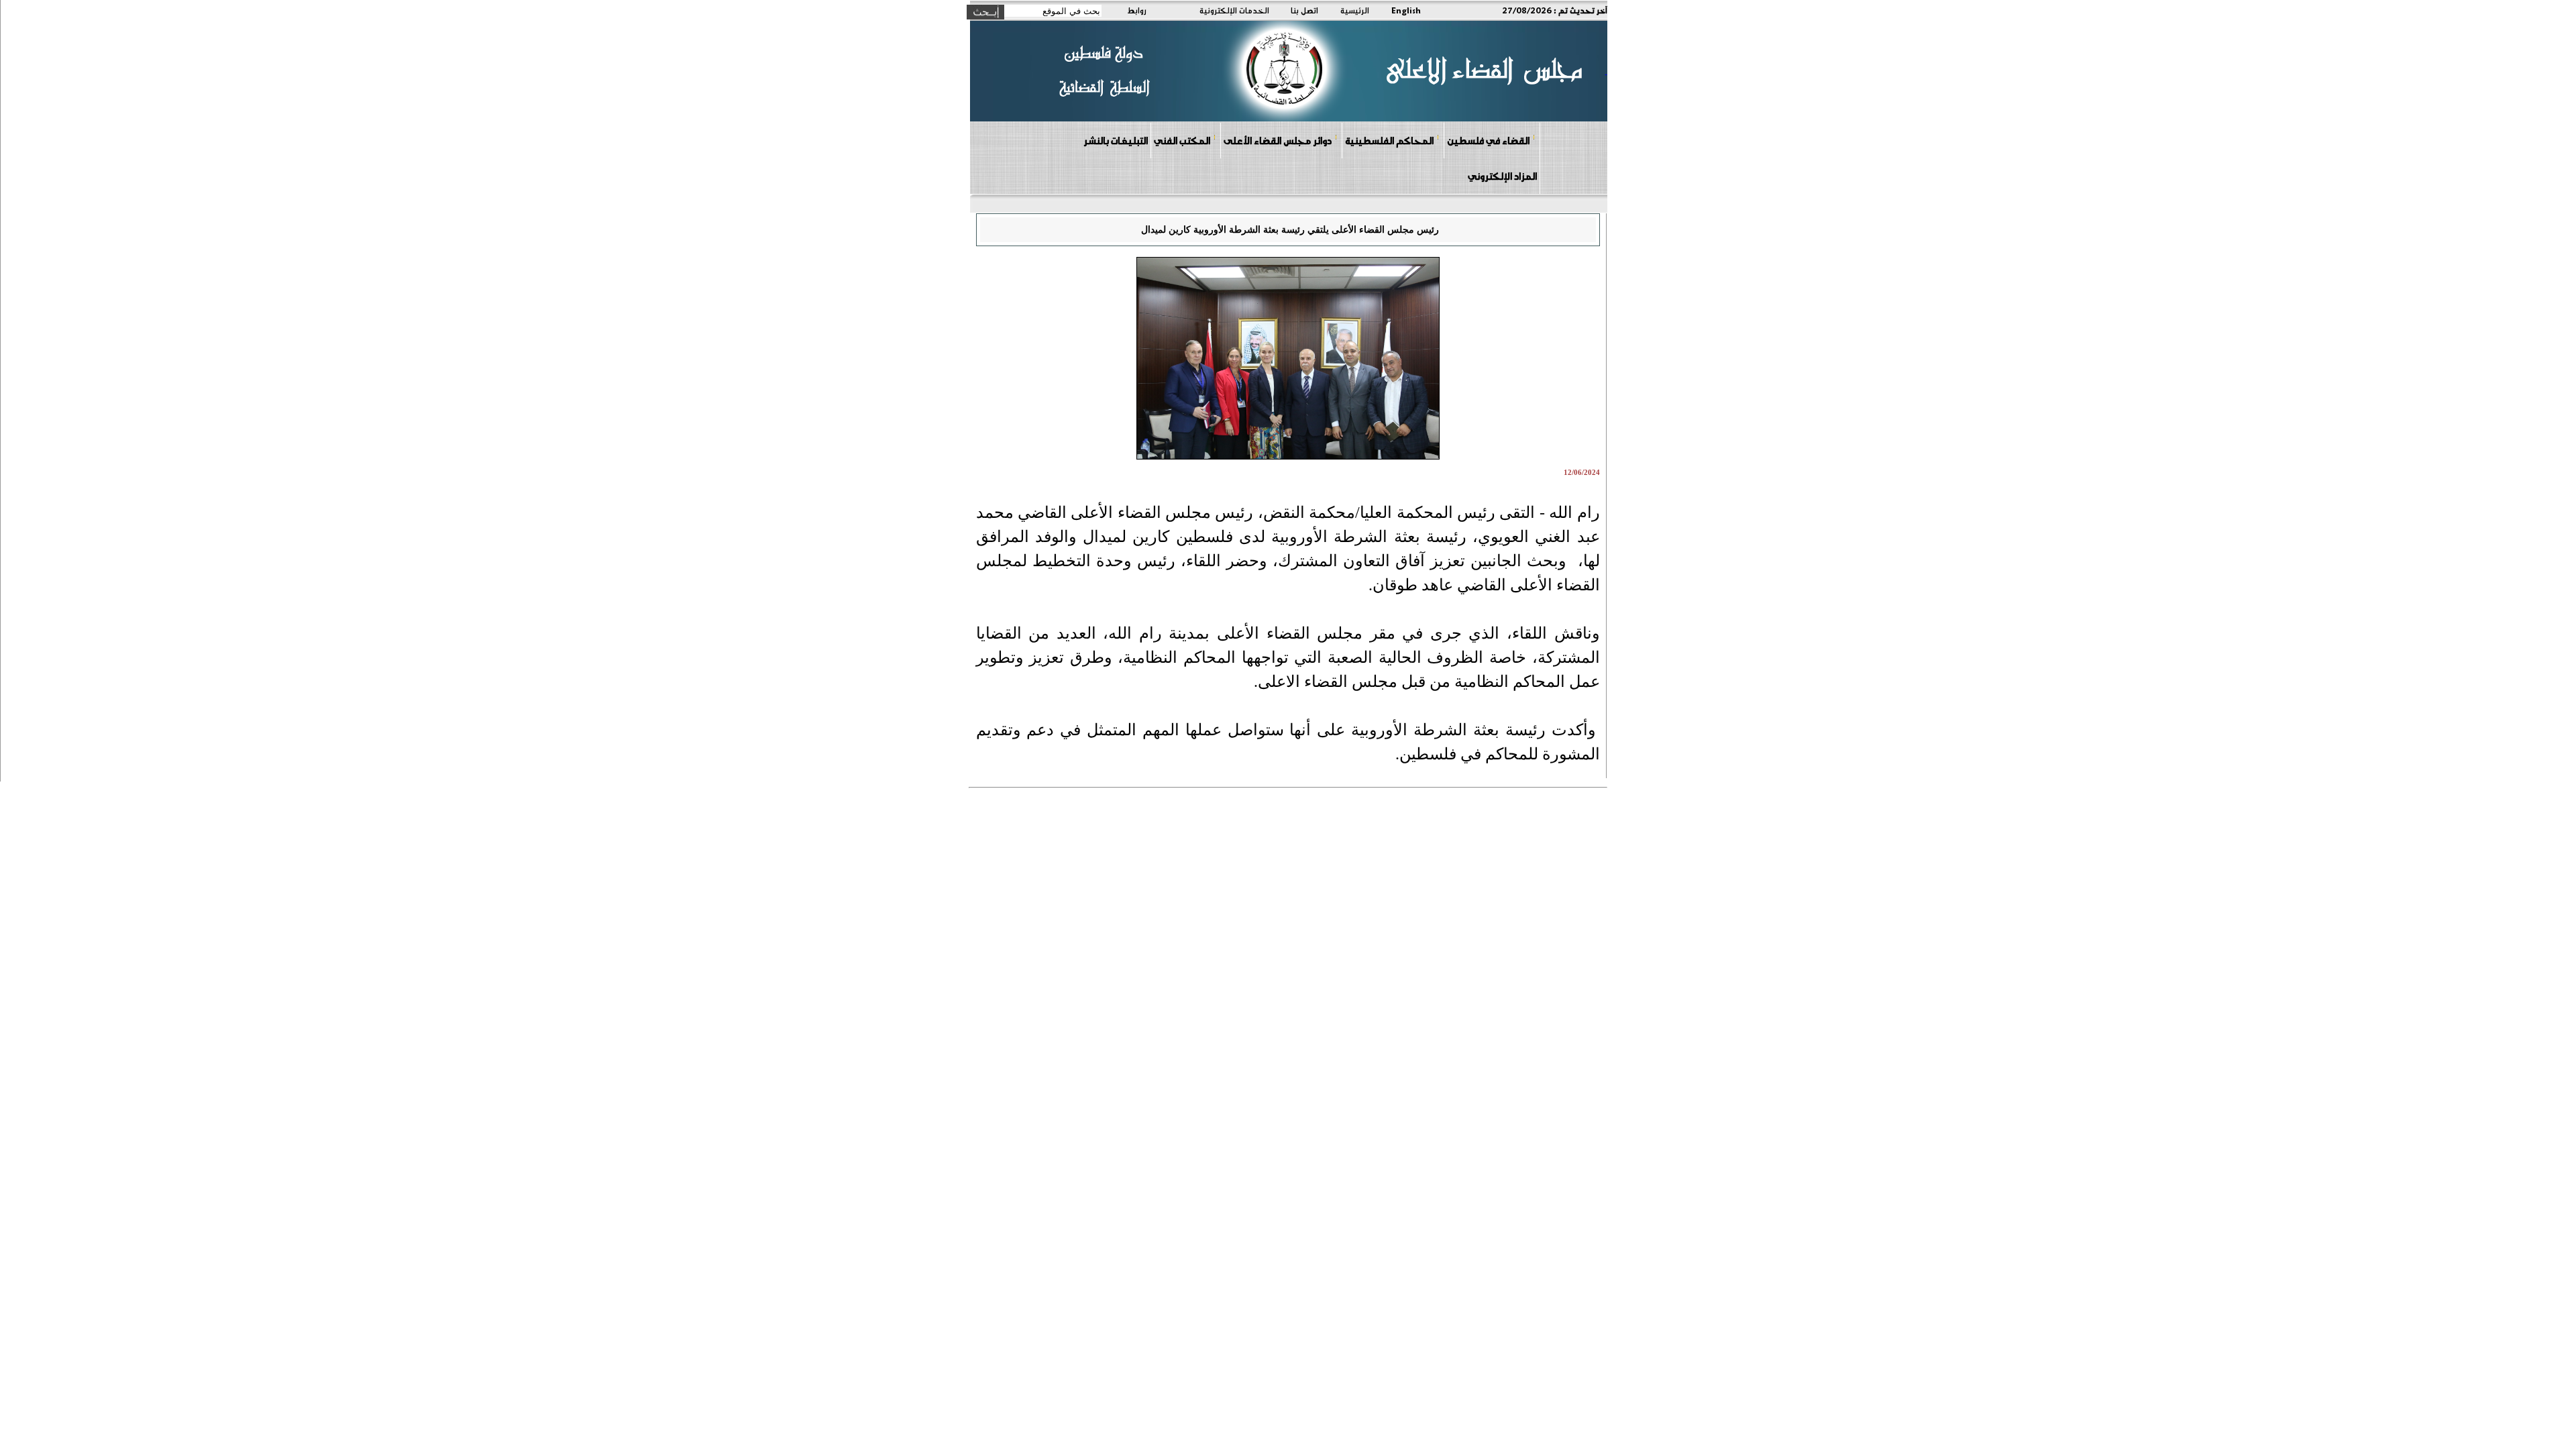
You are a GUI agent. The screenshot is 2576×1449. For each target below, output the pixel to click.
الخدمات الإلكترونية (1234, 10)
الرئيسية (1355, 10)
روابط (1137, 10)
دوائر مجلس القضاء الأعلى (1278, 140)
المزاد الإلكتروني (1502, 176)
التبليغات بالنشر (1116, 140)
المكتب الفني (1182, 140)
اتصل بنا (1304, 10)
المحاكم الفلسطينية (1389, 140)
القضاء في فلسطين (1488, 140)
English (1406, 10)
